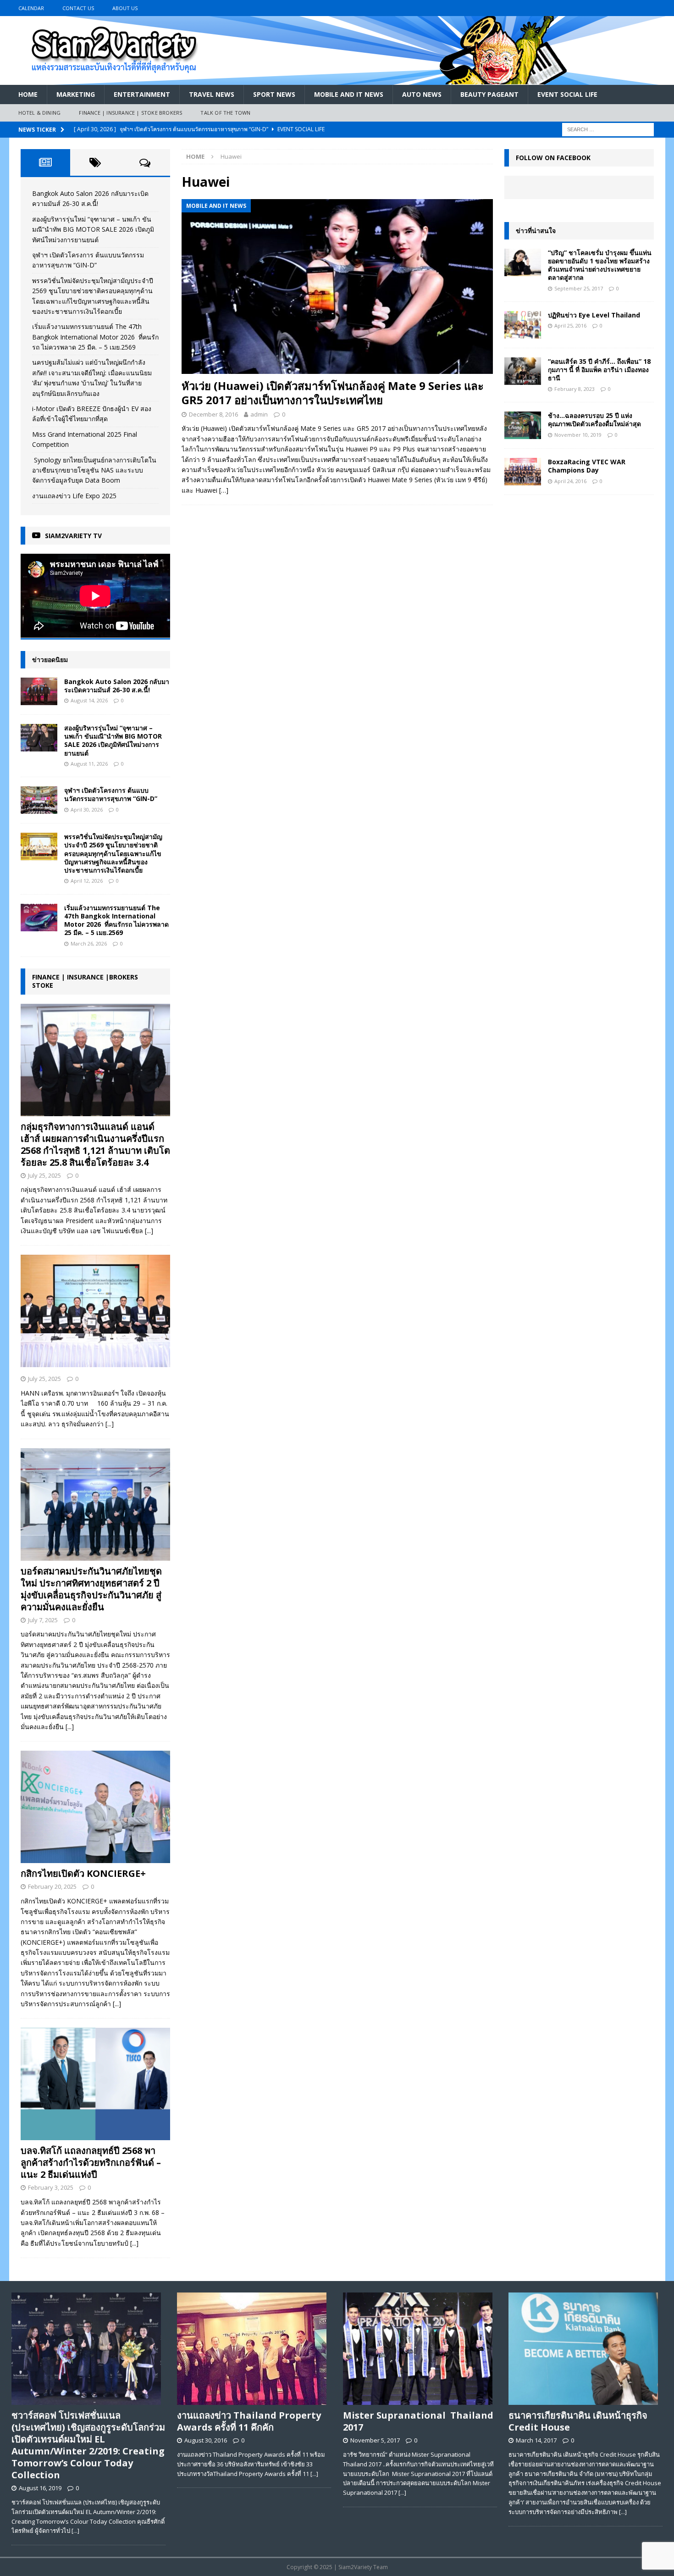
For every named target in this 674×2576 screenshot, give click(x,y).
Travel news (212, 94)
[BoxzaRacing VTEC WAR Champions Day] (523, 472)
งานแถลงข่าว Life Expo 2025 (74, 496)
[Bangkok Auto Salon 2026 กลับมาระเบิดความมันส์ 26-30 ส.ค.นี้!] (39, 691)
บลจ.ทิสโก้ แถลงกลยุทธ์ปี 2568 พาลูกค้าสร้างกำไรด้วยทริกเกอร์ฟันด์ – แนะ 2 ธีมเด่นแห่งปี (91, 2162)
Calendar (31, 8)
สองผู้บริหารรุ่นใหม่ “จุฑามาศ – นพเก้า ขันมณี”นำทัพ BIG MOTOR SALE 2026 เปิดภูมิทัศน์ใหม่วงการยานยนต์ (93, 229)
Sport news (274, 94)
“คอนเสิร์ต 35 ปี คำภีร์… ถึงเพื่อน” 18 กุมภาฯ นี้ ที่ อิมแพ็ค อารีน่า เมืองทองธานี (599, 370)
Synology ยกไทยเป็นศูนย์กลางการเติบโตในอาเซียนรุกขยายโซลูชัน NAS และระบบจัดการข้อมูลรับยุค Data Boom (94, 470)
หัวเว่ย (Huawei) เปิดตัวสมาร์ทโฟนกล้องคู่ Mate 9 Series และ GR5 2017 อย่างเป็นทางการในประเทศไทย (333, 393)
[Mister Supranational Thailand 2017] (420, 2349)
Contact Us (78, 8)
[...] (149, 1231)
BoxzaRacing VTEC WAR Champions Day (587, 466)
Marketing (76, 94)
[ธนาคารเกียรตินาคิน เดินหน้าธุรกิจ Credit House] (586, 2349)
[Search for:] (608, 129)
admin (259, 414)
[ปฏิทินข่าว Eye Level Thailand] (523, 325)
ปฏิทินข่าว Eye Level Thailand (594, 315)
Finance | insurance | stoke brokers (130, 113)
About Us (125, 8)
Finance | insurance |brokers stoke (85, 981)
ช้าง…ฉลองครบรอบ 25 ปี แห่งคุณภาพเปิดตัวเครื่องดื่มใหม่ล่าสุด (594, 420)
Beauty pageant (489, 94)
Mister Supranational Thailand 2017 (418, 2421)
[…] (224, 490)
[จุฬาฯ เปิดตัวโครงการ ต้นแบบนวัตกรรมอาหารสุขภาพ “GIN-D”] (39, 800)
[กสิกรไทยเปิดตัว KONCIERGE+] (95, 1807)
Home (28, 94)
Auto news (422, 94)
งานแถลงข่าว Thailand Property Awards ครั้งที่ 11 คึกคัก (249, 2421)
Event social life (567, 94)
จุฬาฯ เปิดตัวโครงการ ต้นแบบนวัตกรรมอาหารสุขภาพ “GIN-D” (111, 794)
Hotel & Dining (40, 113)
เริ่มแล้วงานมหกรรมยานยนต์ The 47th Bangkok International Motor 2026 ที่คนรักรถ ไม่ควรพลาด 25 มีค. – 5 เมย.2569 (95, 337)
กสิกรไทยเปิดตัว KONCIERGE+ (83, 1873)
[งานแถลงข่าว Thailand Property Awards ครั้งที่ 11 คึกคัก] (254, 2349)
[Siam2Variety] (337, 80)
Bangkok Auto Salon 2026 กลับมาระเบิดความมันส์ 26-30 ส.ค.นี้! (117, 686)
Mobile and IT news (349, 94)
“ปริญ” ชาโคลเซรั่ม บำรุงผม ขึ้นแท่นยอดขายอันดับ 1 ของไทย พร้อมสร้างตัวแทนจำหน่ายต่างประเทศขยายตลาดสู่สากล (600, 265)
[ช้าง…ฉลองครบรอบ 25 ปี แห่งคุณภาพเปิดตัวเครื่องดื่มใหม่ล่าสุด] (523, 425)
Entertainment (142, 94)
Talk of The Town (225, 113)
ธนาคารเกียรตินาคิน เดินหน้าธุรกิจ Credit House (578, 2421)
